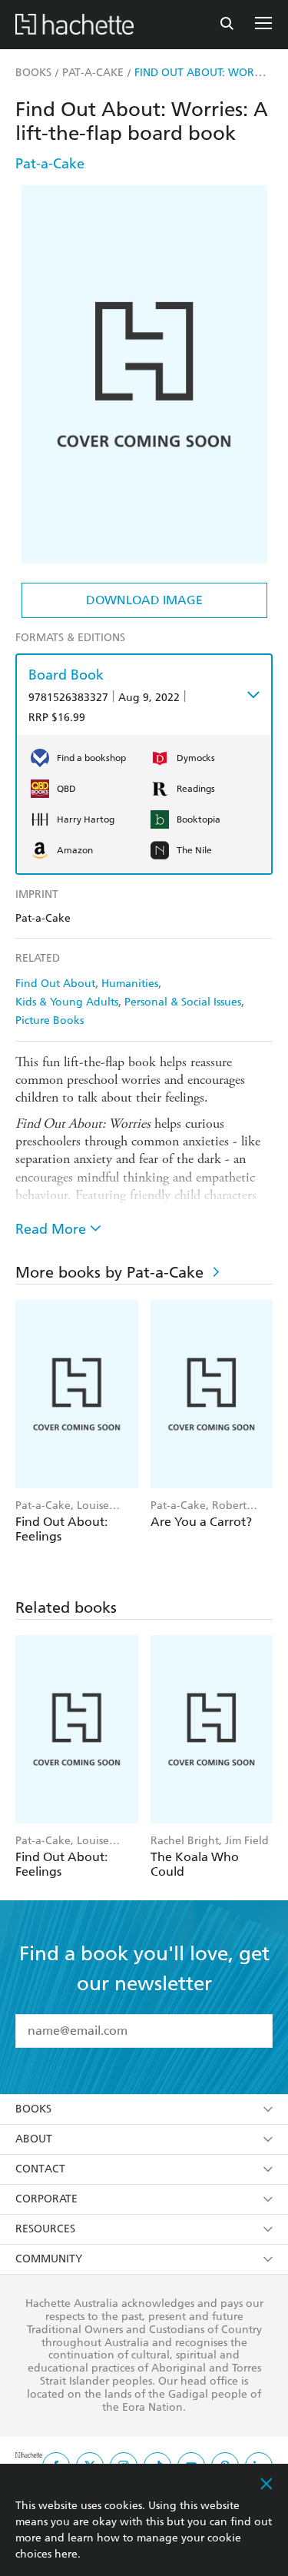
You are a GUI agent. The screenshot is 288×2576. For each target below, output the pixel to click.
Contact (40, 2169)
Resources (45, 2229)
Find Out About (55, 984)
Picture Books (50, 1020)
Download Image (144, 600)
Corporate (46, 2199)
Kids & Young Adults (67, 1002)
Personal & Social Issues (183, 1002)
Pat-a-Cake (50, 163)
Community (49, 2259)
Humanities (130, 984)
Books (33, 2109)
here (66, 2554)
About (34, 2139)
